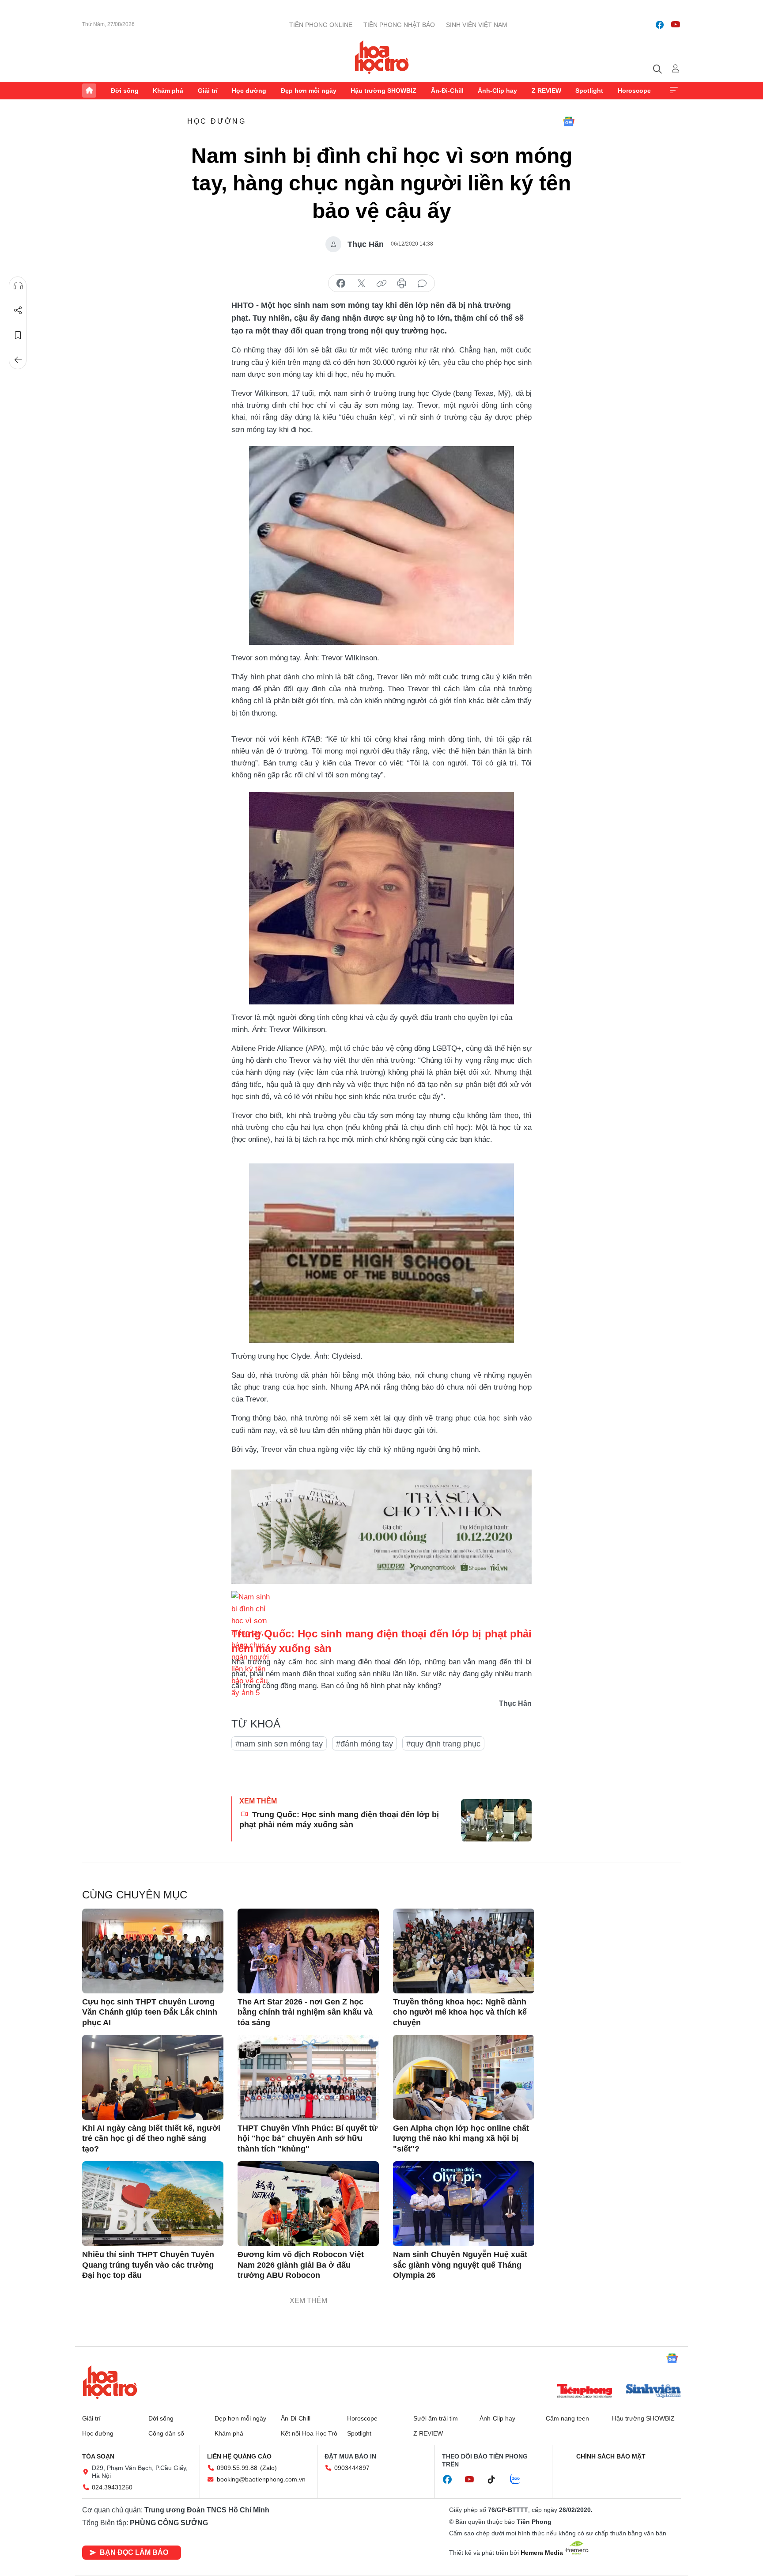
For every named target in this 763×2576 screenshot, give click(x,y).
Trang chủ (89, 91)
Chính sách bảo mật (611, 2456)
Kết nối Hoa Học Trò (309, 2433)
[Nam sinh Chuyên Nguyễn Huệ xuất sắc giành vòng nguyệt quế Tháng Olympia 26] (464, 2204)
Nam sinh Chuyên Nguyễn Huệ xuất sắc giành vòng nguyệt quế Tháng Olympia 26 (460, 2265)
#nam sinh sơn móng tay (279, 1744)
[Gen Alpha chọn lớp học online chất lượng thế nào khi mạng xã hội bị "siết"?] (464, 2077)
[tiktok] (496, 2480)
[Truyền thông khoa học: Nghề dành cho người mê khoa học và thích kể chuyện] (464, 1951)
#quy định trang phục (443, 1744)
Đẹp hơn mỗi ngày (309, 91)
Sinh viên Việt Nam (477, 25)
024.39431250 (112, 2487)
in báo (402, 284)
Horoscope (634, 91)
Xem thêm (674, 91)
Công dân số (166, 2433)
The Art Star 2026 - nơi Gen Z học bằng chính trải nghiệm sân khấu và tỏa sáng (305, 2012)
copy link (381, 284)
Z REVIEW (546, 91)
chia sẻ (341, 284)
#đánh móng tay (365, 1744)
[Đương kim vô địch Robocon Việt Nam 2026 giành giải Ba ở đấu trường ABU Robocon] (308, 2204)
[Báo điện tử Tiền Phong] (585, 2392)
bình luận (422, 284)
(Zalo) (268, 2468)
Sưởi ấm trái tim (436, 2418)
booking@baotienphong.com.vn (261, 2479)
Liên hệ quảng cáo (239, 2456)
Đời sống (125, 91)
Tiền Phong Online (321, 25)
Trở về (18, 360)
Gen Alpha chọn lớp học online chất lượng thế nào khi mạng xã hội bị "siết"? (461, 2138)
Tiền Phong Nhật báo (399, 25)
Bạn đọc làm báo (134, 2552)
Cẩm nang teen (567, 2418)
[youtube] (676, 25)
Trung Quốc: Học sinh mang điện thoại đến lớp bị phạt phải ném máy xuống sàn (339, 1820)
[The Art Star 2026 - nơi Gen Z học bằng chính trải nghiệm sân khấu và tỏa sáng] (308, 1951)
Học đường (249, 91)
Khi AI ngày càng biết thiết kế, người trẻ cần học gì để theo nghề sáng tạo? (151, 2138)
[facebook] (660, 25)
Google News (569, 121)
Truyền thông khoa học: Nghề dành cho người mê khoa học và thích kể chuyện (460, 2012)
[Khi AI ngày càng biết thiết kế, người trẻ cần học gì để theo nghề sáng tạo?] (153, 2077)
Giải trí (208, 91)
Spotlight (589, 91)
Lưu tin (18, 335)
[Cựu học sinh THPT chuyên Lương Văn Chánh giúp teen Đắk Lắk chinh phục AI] (153, 1951)
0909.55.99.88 (237, 2468)
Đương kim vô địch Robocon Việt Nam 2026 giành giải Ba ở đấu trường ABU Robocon (301, 2265)
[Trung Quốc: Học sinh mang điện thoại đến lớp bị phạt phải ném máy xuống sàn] (496, 1820)
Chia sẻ (18, 311)
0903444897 (352, 2468)
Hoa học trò (110, 2382)
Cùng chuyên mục (135, 1895)
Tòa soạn (98, 2456)
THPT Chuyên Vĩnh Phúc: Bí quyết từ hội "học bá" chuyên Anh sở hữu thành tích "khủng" (308, 2138)
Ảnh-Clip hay (497, 91)
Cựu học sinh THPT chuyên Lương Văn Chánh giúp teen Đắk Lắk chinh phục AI (150, 2012)
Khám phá (168, 91)
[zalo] (520, 2480)
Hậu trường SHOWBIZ (383, 91)
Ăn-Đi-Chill (447, 91)
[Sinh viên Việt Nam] (653, 2392)
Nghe (18, 286)
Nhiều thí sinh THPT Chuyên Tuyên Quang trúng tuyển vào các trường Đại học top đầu (148, 2265)
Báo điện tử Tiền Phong (382, 57)
